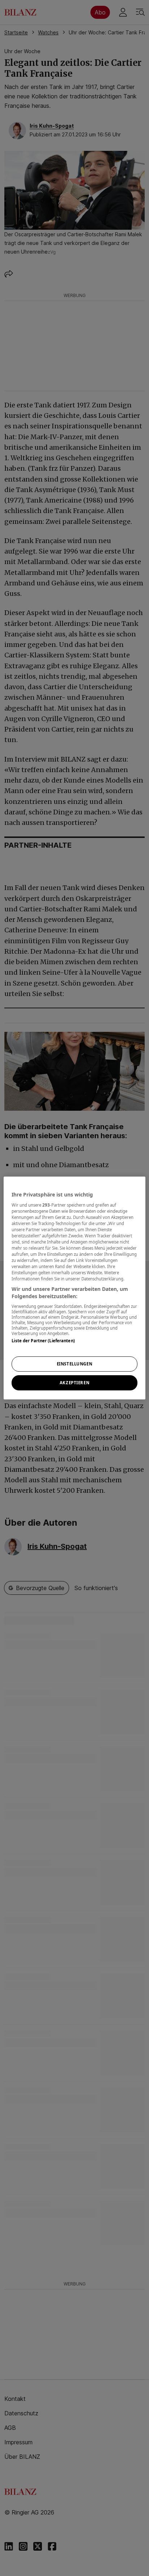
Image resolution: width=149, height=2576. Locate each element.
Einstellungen (74, 1364)
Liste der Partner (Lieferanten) (43, 1341)
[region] (74, 1288)
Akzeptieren (74, 1383)
